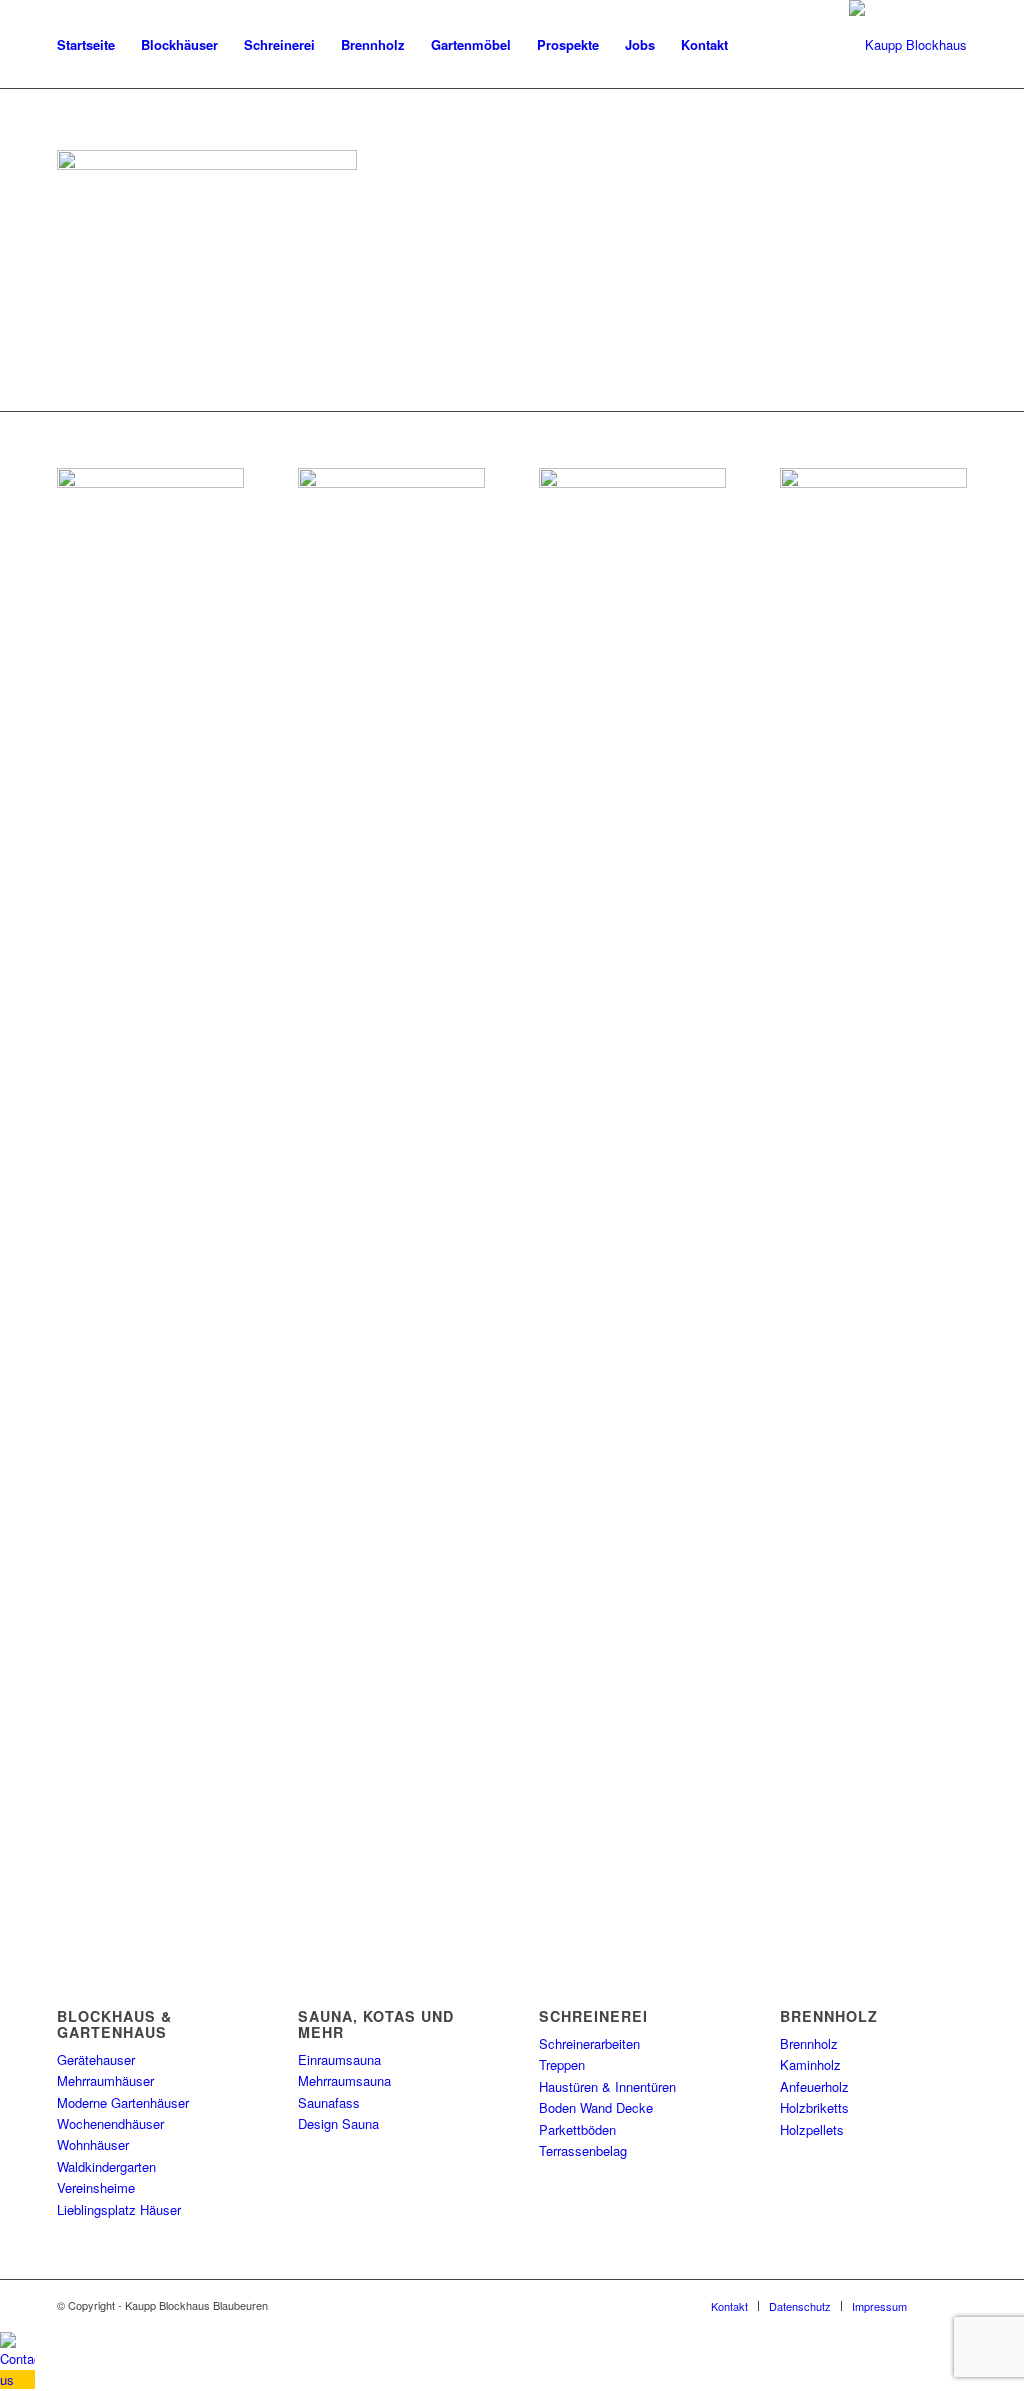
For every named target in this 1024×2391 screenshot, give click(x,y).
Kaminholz (810, 2064)
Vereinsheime (96, 2187)
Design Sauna (338, 2123)
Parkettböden (577, 2129)
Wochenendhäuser (110, 2123)
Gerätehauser (96, 2059)
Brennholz (809, 2043)
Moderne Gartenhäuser (123, 2102)
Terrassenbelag (583, 2150)
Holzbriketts (814, 2107)
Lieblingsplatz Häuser (119, 2209)
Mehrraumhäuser (105, 2080)
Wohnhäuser (93, 2144)
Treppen (562, 2064)
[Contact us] (17, 2379)
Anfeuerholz (814, 2086)
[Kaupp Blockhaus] (908, 45)
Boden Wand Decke (596, 2107)
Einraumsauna (339, 2059)
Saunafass (329, 2102)
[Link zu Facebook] (952, 2305)
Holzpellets (812, 2129)
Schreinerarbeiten (589, 2043)
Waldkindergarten (106, 2166)
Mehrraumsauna (344, 2080)
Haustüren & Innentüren (607, 2086)
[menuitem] (86, 45)
